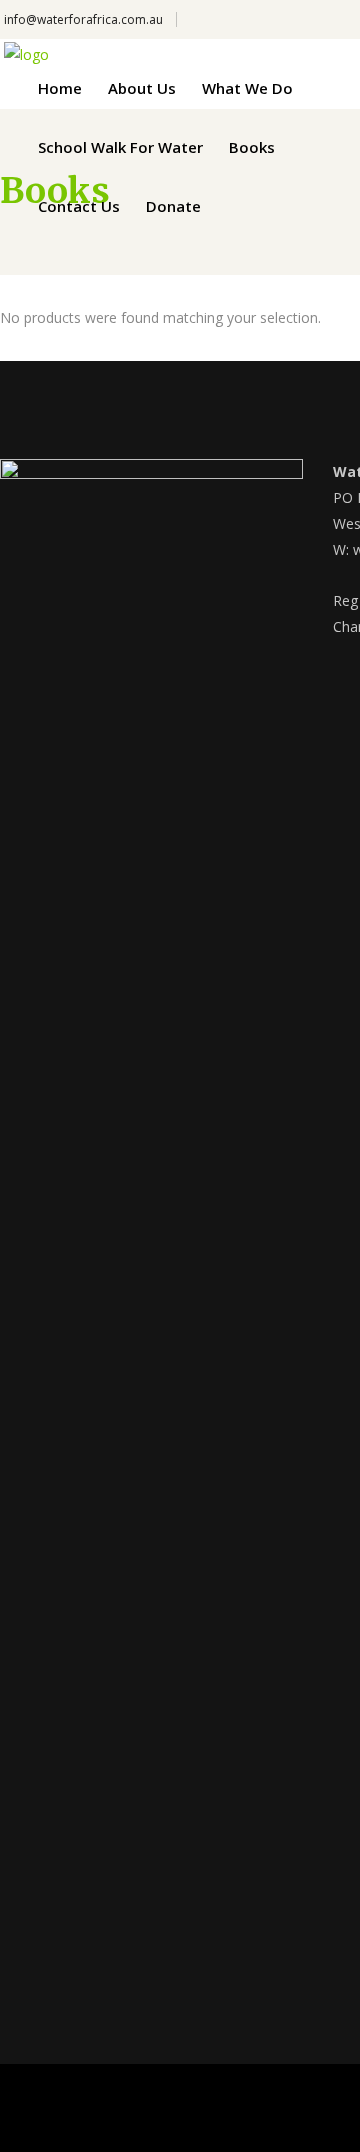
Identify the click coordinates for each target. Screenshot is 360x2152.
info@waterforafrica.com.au (83, 19)
